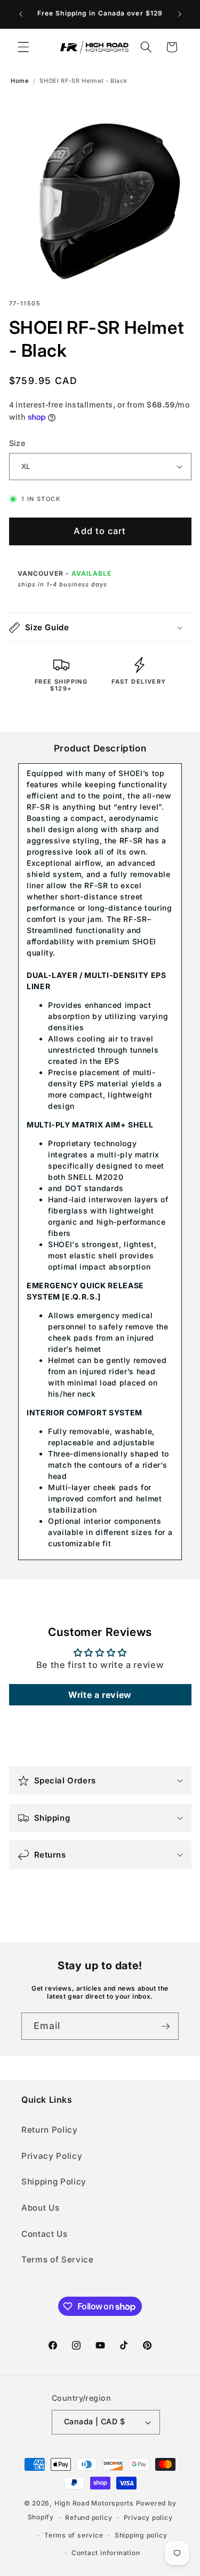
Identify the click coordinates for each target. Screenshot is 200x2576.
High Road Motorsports (94, 2503)
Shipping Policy (54, 2182)
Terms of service (74, 2535)
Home (20, 81)
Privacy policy (148, 2518)
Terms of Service (58, 2260)
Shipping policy (141, 2535)
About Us (40, 2208)
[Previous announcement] (21, 14)
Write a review (100, 1695)
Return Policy (50, 2130)
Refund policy (89, 2518)
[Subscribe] (165, 2026)
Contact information (106, 2553)
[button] (23, 47)
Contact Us (45, 2234)
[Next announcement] (180, 14)
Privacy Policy (52, 2156)
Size (17, 443)
